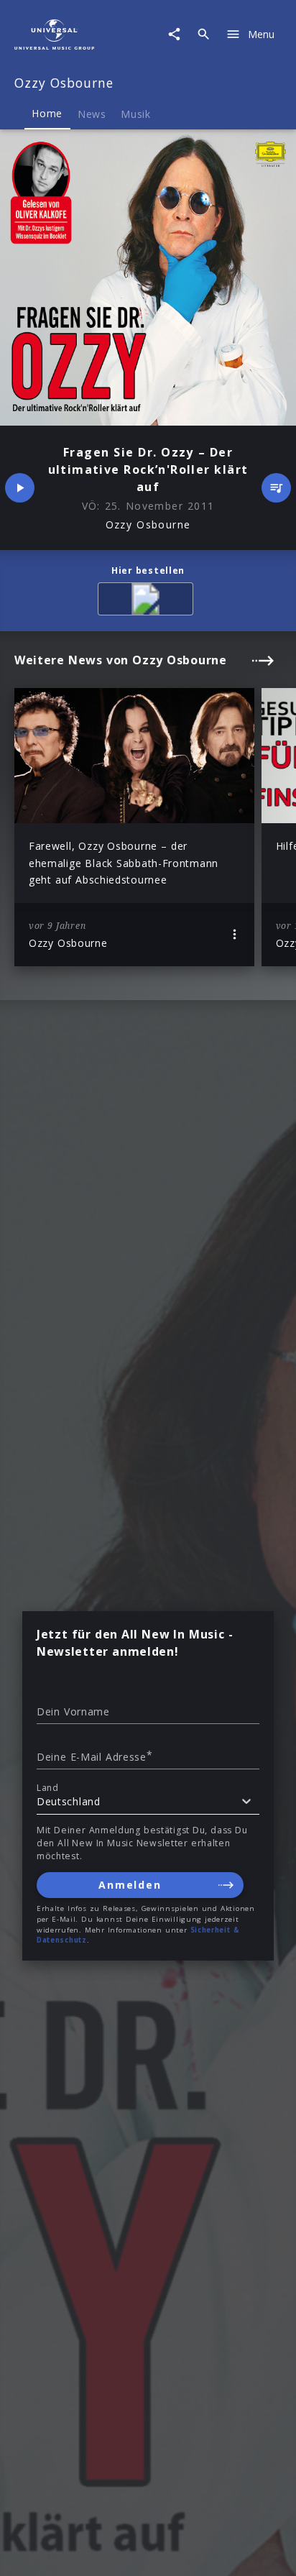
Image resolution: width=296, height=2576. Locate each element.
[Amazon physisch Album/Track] (148, 601)
